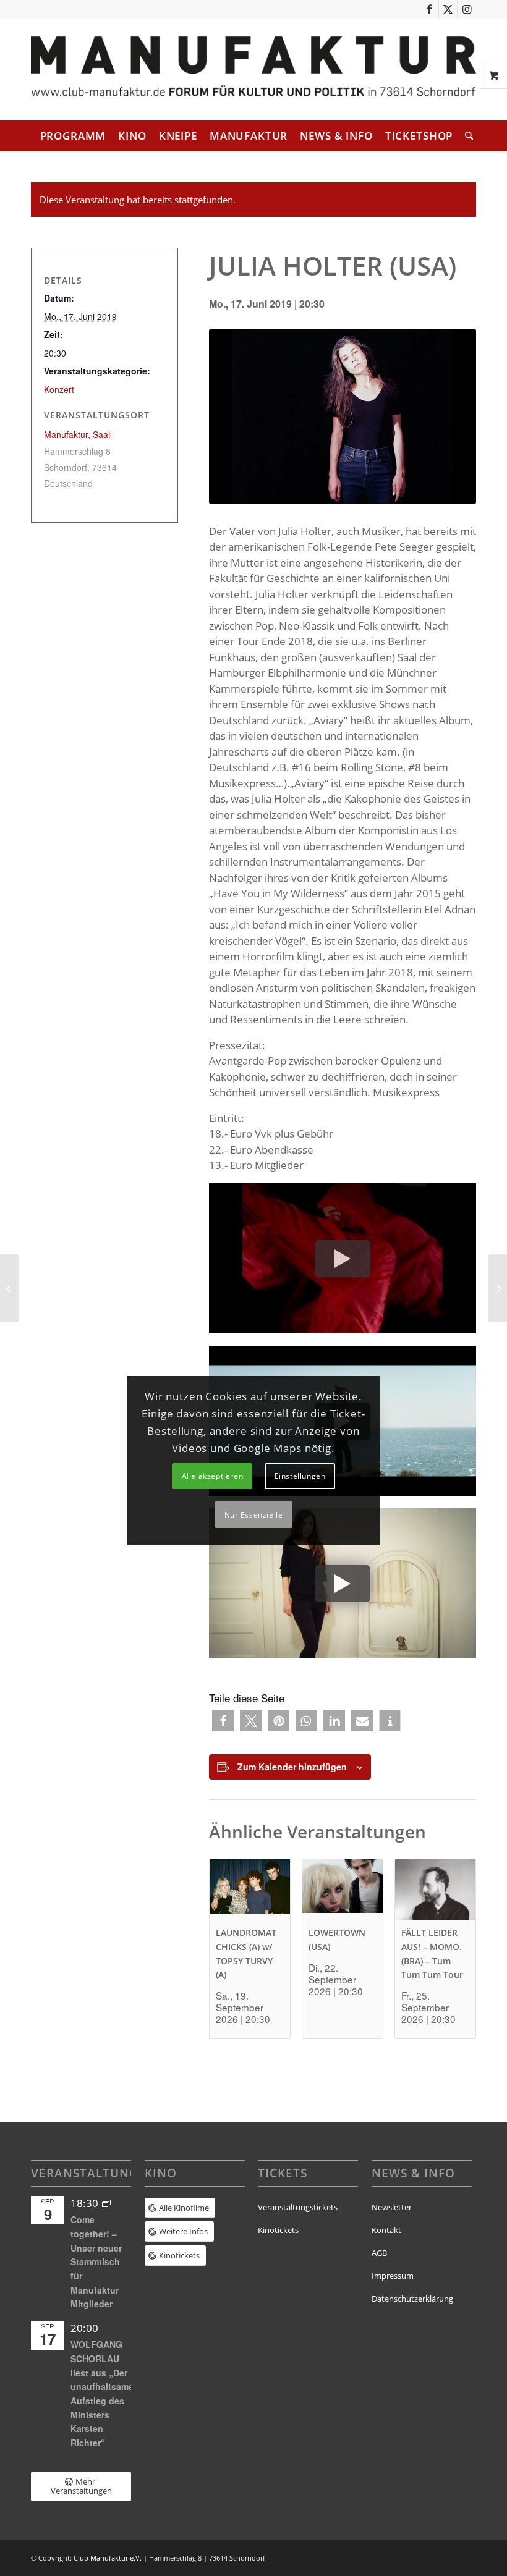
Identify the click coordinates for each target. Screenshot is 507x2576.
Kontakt (386, 2230)
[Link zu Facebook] (429, 9)
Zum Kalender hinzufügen (292, 1767)
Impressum (393, 2276)
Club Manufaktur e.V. (108, 2558)
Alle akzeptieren (213, 1476)
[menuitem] (73, 136)
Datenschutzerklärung (412, 2299)
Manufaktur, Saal (77, 434)
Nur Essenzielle (254, 1515)
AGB (379, 2253)
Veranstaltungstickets (298, 2207)
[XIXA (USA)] (10, 1288)
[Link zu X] (448, 9)
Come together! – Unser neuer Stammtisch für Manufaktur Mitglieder (96, 2261)
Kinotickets (278, 2230)
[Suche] (466, 136)
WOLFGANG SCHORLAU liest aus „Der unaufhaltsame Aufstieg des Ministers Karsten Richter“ (102, 2393)
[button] (223, 1721)
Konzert (59, 389)
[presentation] (250, 1890)
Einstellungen (300, 1476)
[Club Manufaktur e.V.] (253, 70)
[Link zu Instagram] (467, 9)
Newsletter (392, 2207)
